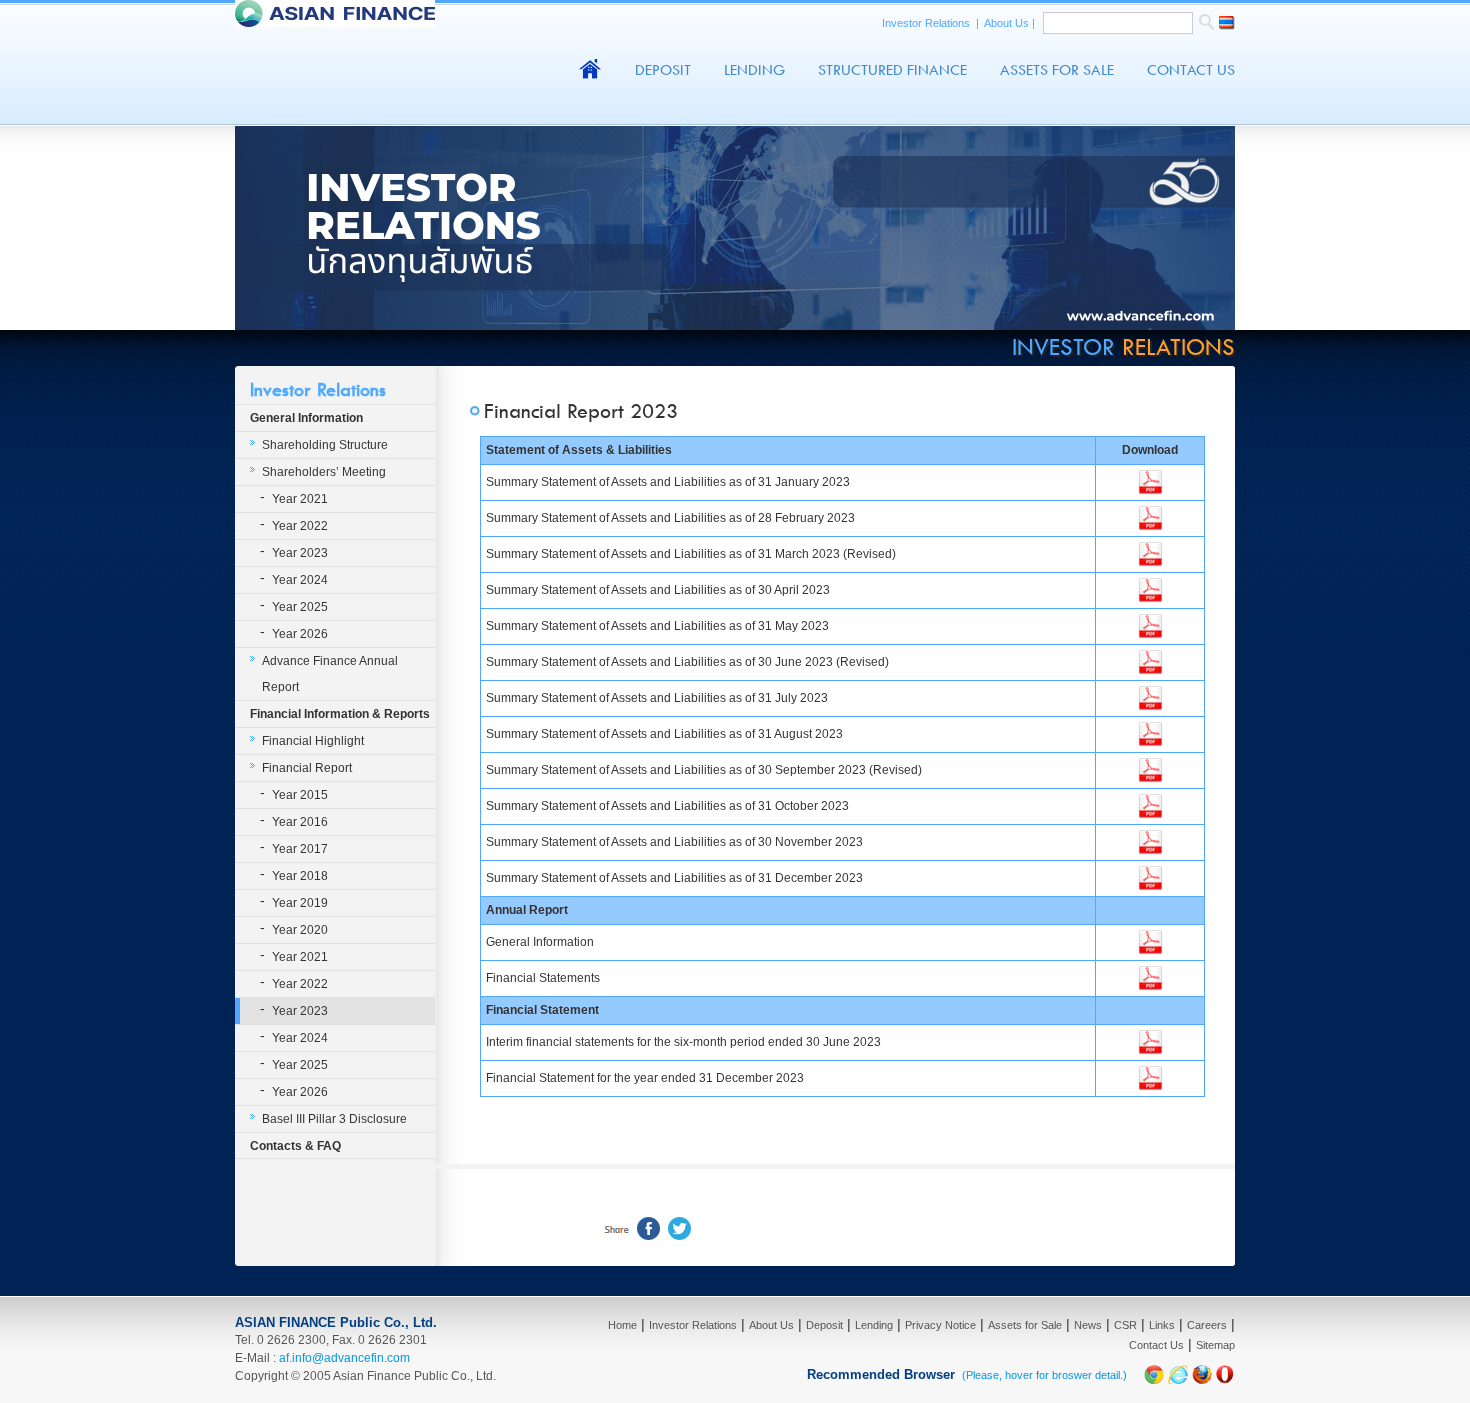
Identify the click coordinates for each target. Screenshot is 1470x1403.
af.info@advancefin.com (344, 1358)
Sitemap (1215, 1345)
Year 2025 (300, 607)
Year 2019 (300, 903)
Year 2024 (300, 580)
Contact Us (1191, 70)
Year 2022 (300, 526)
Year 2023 (300, 553)
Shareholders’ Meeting (324, 472)
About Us (1008, 23)
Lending (754, 70)
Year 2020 (300, 930)
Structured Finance (892, 70)
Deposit (663, 70)
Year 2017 (300, 849)
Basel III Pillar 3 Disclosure (334, 1119)
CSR (1125, 1325)
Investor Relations (927, 23)
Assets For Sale (1057, 70)
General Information (306, 418)
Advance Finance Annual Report (330, 674)
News (1088, 1325)
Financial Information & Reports (340, 714)
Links (1162, 1325)
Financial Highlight (313, 741)
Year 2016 (300, 822)
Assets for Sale (1025, 1325)
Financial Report (307, 768)
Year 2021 (300, 499)
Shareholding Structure (325, 445)
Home (622, 1325)
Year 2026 (300, 634)
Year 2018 (300, 876)
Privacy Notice (940, 1325)
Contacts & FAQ (295, 1146)
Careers (1207, 1325)
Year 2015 (300, 795)
